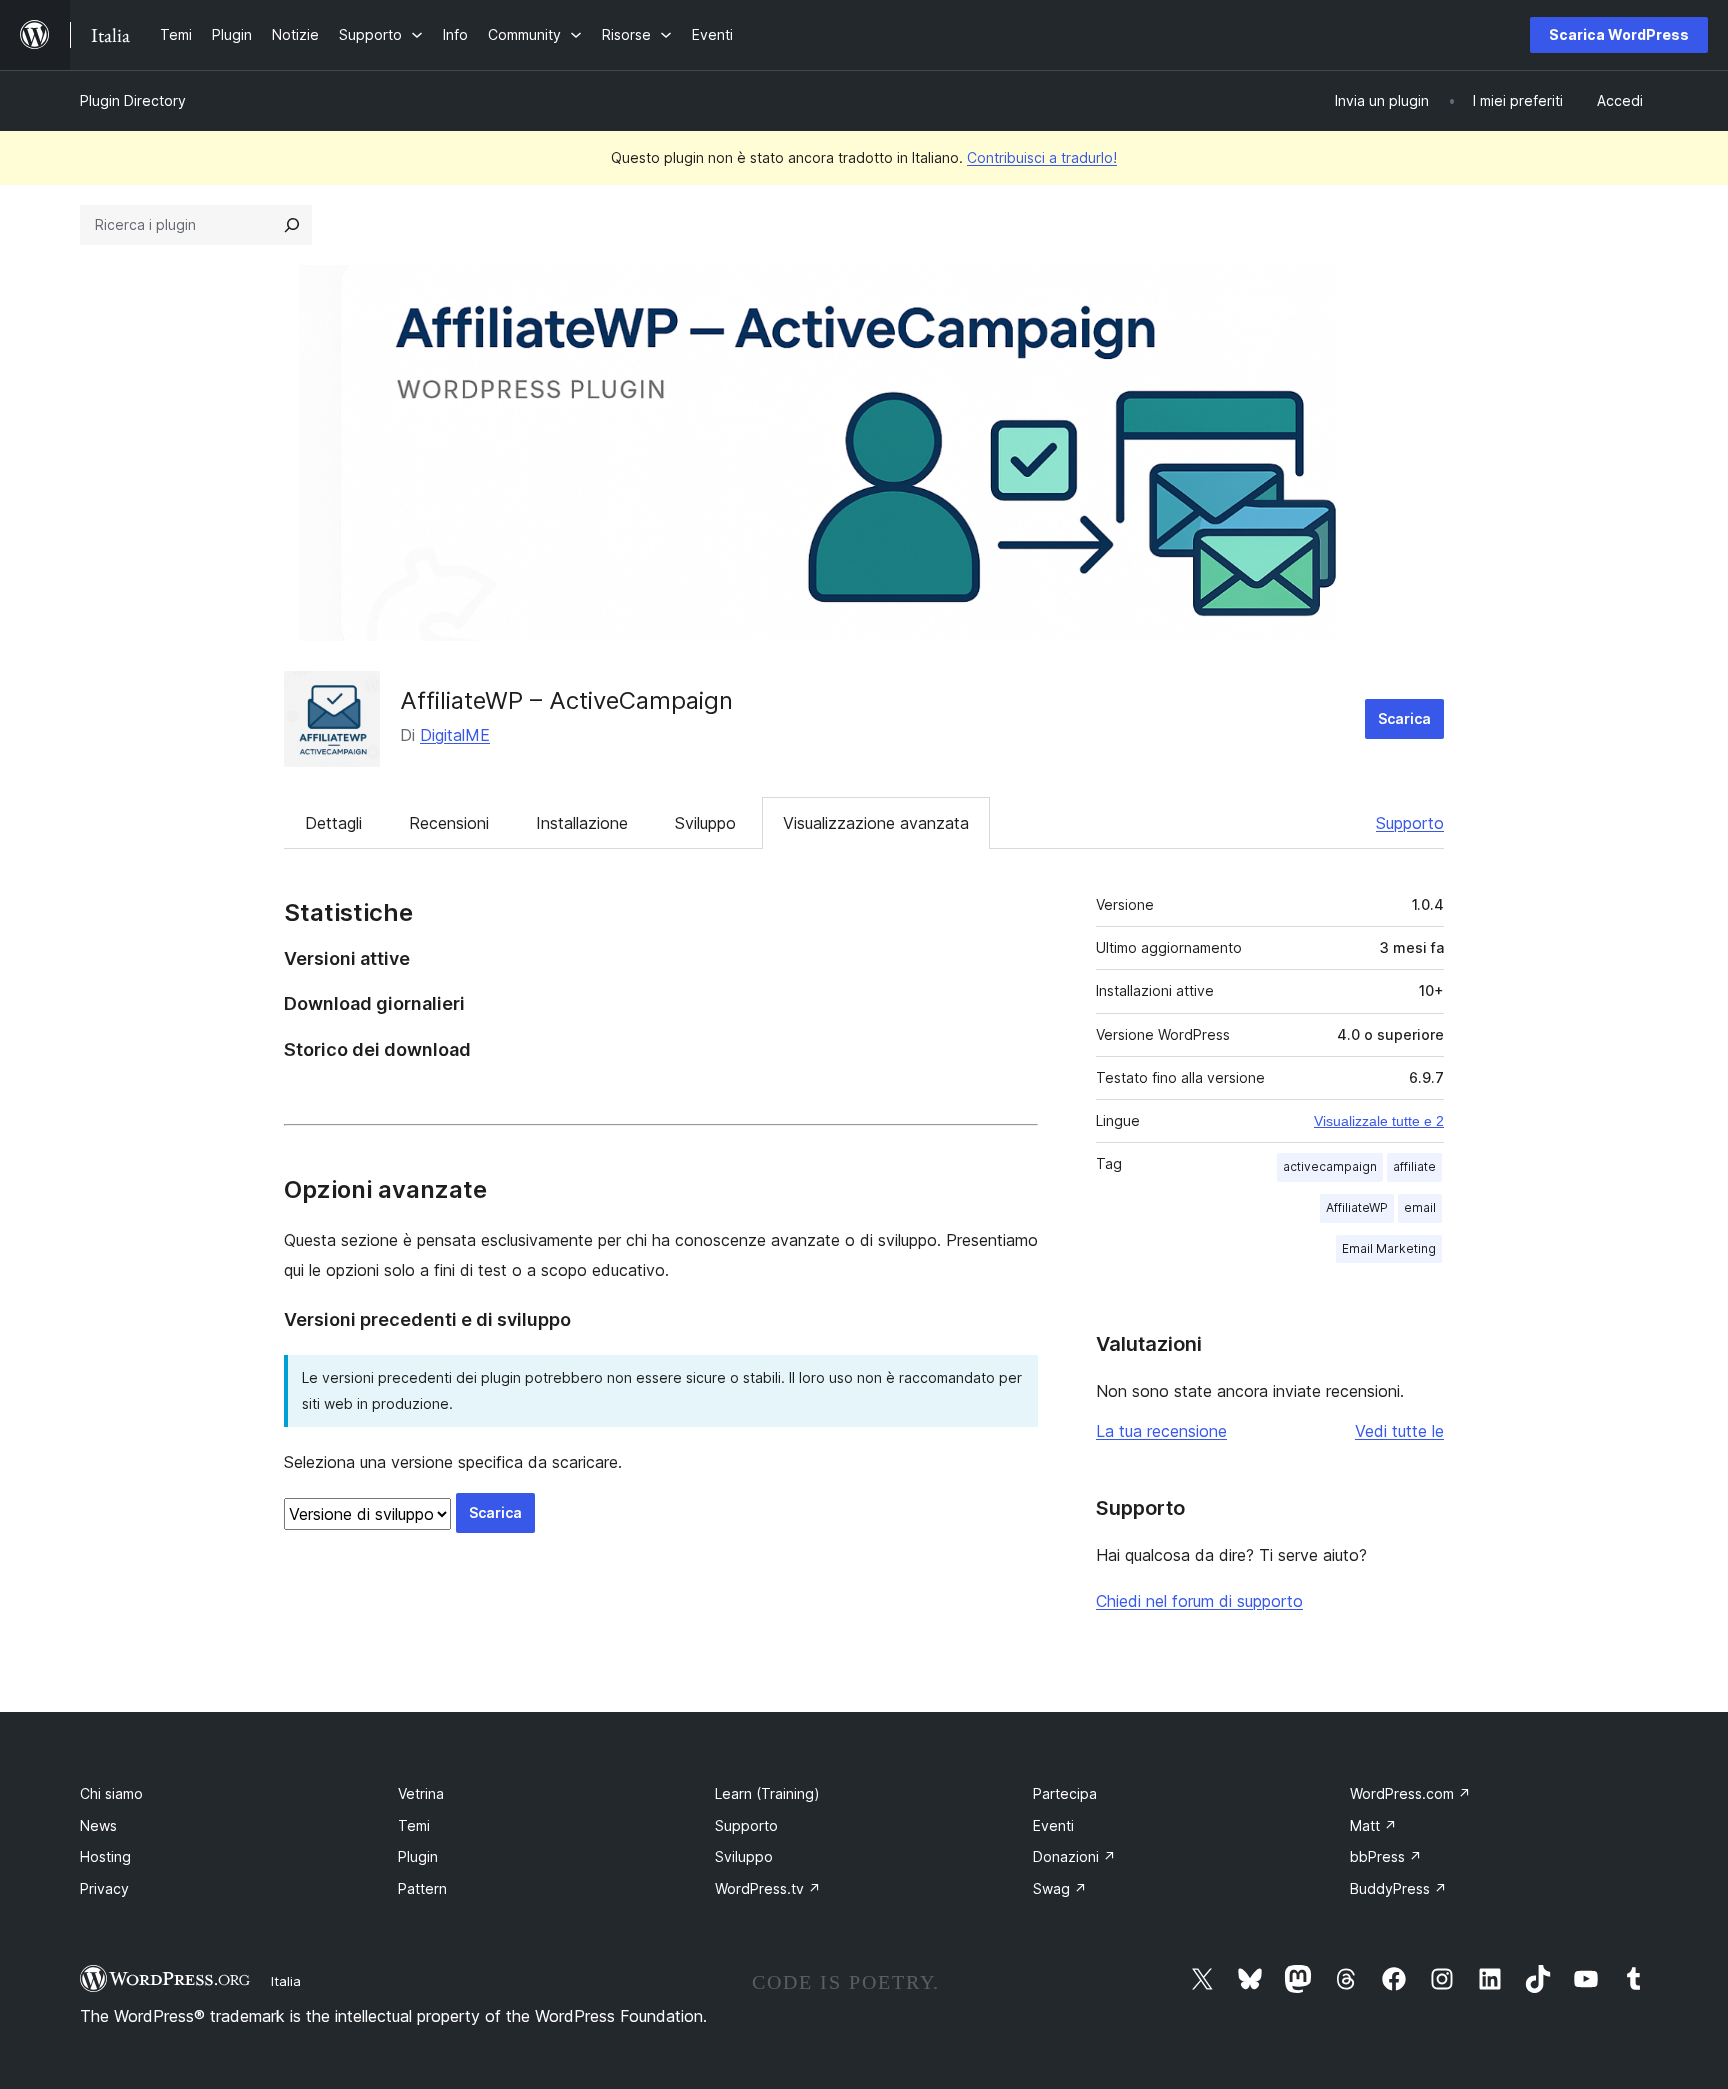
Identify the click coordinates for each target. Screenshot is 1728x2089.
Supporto (1410, 823)
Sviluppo (705, 823)
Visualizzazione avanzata (876, 823)
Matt (1373, 1825)
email (1420, 1207)
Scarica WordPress (1619, 34)
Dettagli (333, 823)
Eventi (1053, 1825)
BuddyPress (1398, 1888)
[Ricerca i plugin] (292, 225)
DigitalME (455, 735)
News (98, 1825)
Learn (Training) (767, 1793)
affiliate (1414, 1166)
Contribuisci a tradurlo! (1042, 157)
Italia (286, 1981)
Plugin (418, 1856)
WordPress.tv (768, 1888)
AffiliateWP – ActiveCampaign (566, 700)
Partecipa (1065, 1793)
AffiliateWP (1357, 1207)
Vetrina (421, 1793)
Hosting (105, 1856)
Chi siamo (111, 1793)
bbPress (1386, 1856)
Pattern (422, 1888)
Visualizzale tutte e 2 (1379, 1121)
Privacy (104, 1888)
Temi (414, 1825)
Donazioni (1074, 1856)
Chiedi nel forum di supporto (1199, 1601)
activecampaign (1330, 1166)
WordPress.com (1410, 1793)
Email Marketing (1389, 1248)
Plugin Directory (133, 100)
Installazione (582, 823)
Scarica (1404, 718)
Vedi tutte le (1399, 1431)
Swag (1060, 1888)
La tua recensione (1161, 1431)
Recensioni (449, 823)
